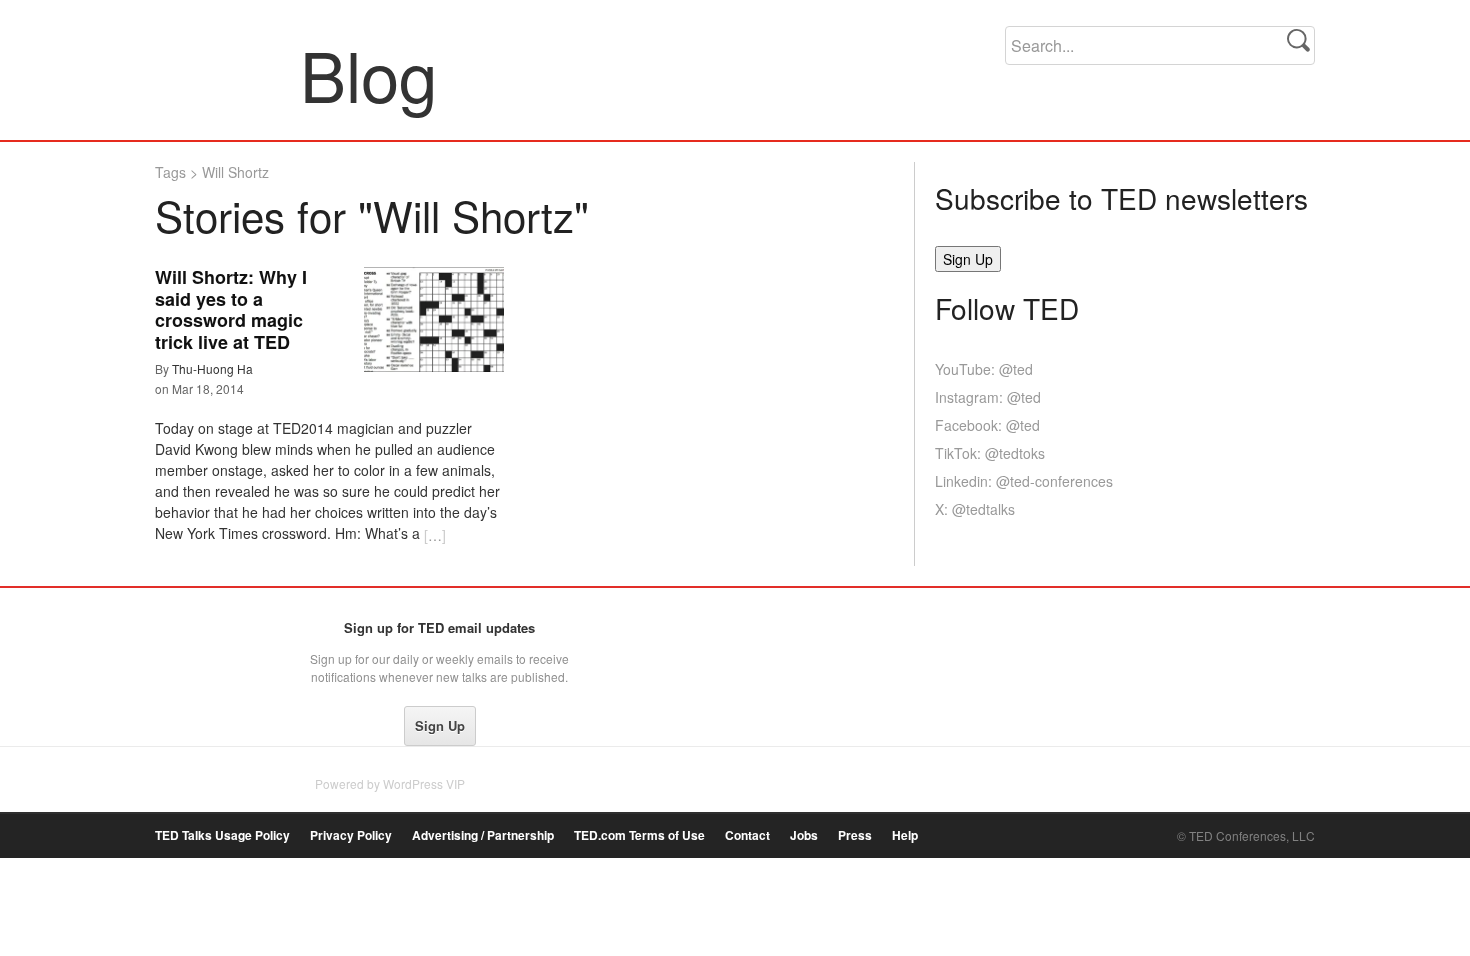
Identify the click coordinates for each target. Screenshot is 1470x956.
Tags (170, 172)
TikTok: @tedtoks (990, 453)
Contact (747, 835)
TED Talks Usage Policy (222, 835)
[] (435, 535)
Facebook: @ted (987, 425)
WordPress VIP (424, 783)
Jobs (804, 835)
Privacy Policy (351, 835)
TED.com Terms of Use (639, 835)
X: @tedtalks (975, 509)
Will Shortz (235, 172)
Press (855, 835)
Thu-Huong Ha (212, 368)
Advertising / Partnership (483, 835)
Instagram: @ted (988, 397)
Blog (228, 74)
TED (196, 633)
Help (905, 835)
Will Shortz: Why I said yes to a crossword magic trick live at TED (231, 309)
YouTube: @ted (984, 369)
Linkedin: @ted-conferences (1024, 481)
